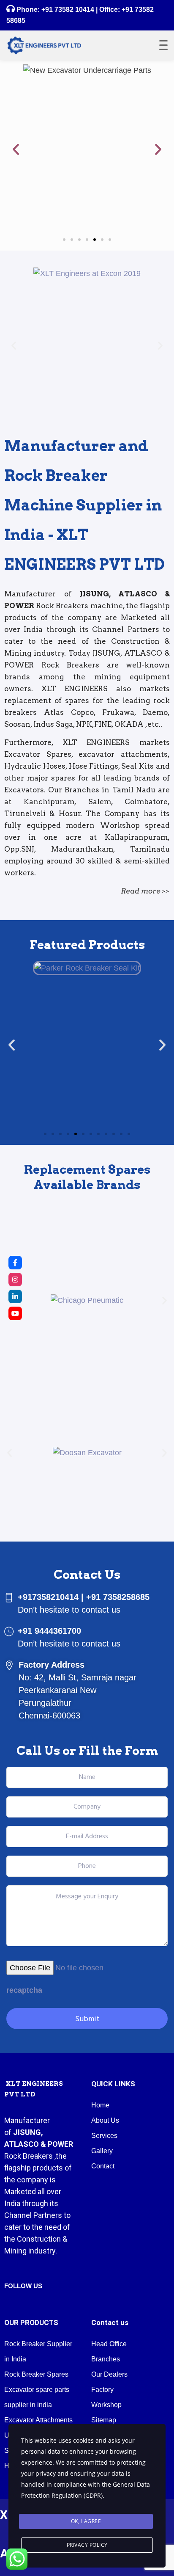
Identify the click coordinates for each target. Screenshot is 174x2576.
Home (100, 2105)
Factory (102, 2390)
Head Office (109, 2344)
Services (104, 2136)
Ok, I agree (86, 2521)
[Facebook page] (15, 1263)
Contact (103, 2166)
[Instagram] (15, 1280)
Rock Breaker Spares (36, 2374)
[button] (16, 149)
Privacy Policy (87, 2545)
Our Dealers (109, 2374)
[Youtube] (15, 1313)
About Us (105, 2120)
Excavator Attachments (38, 2420)
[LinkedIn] (15, 1296)
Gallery (102, 2151)
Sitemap (104, 2420)
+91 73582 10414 (68, 10)
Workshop (106, 2405)
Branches (106, 2359)
